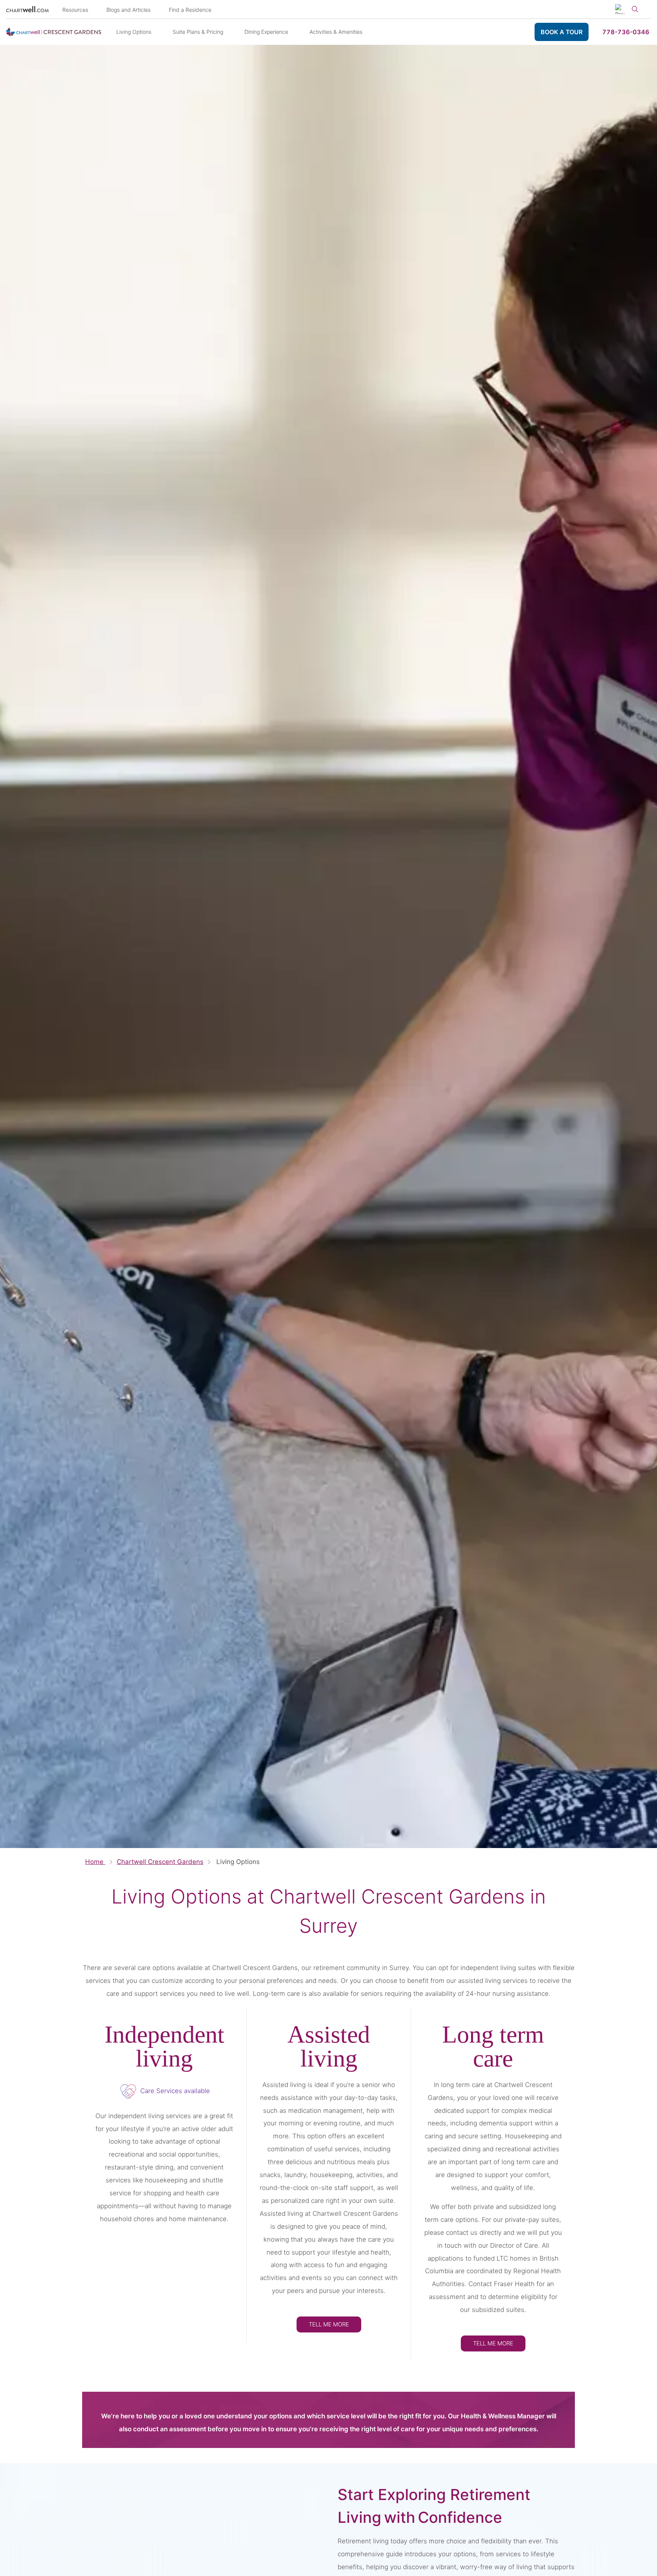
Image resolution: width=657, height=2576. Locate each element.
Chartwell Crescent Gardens (160, 1862)
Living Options (134, 32)
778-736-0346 (626, 32)
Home (95, 1862)
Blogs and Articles (129, 10)
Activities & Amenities (336, 32)
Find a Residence (190, 10)
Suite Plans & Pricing (198, 32)
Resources (75, 10)
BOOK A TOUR (562, 32)
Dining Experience (266, 32)
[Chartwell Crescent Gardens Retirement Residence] (54, 32)
